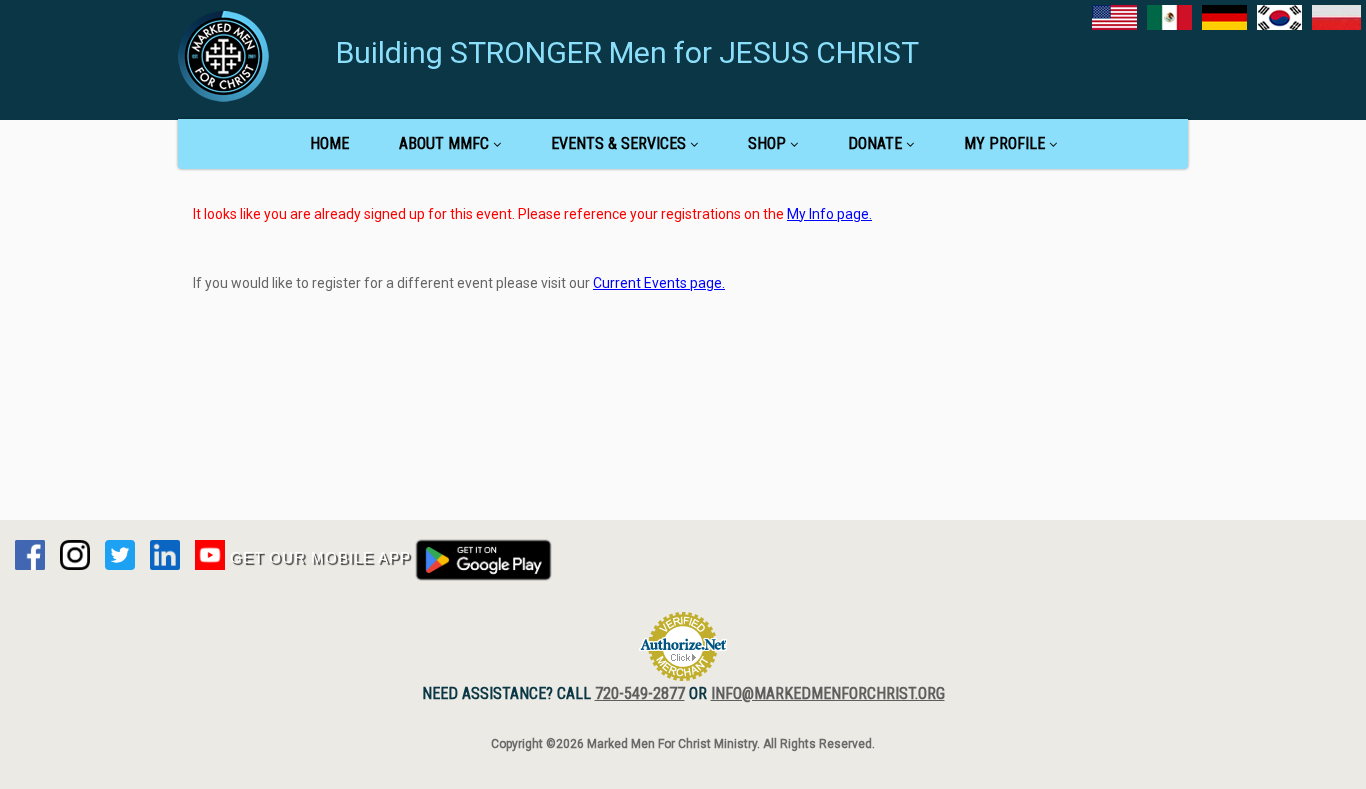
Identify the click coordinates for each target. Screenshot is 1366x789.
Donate (875, 143)
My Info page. (829, 214)
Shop (767, 143)
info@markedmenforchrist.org (828, 693)
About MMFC (444, 143)
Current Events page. (659, 283)
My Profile (1004, 143)
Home (329, 143)
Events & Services (618, 143)
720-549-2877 (640, 693)
